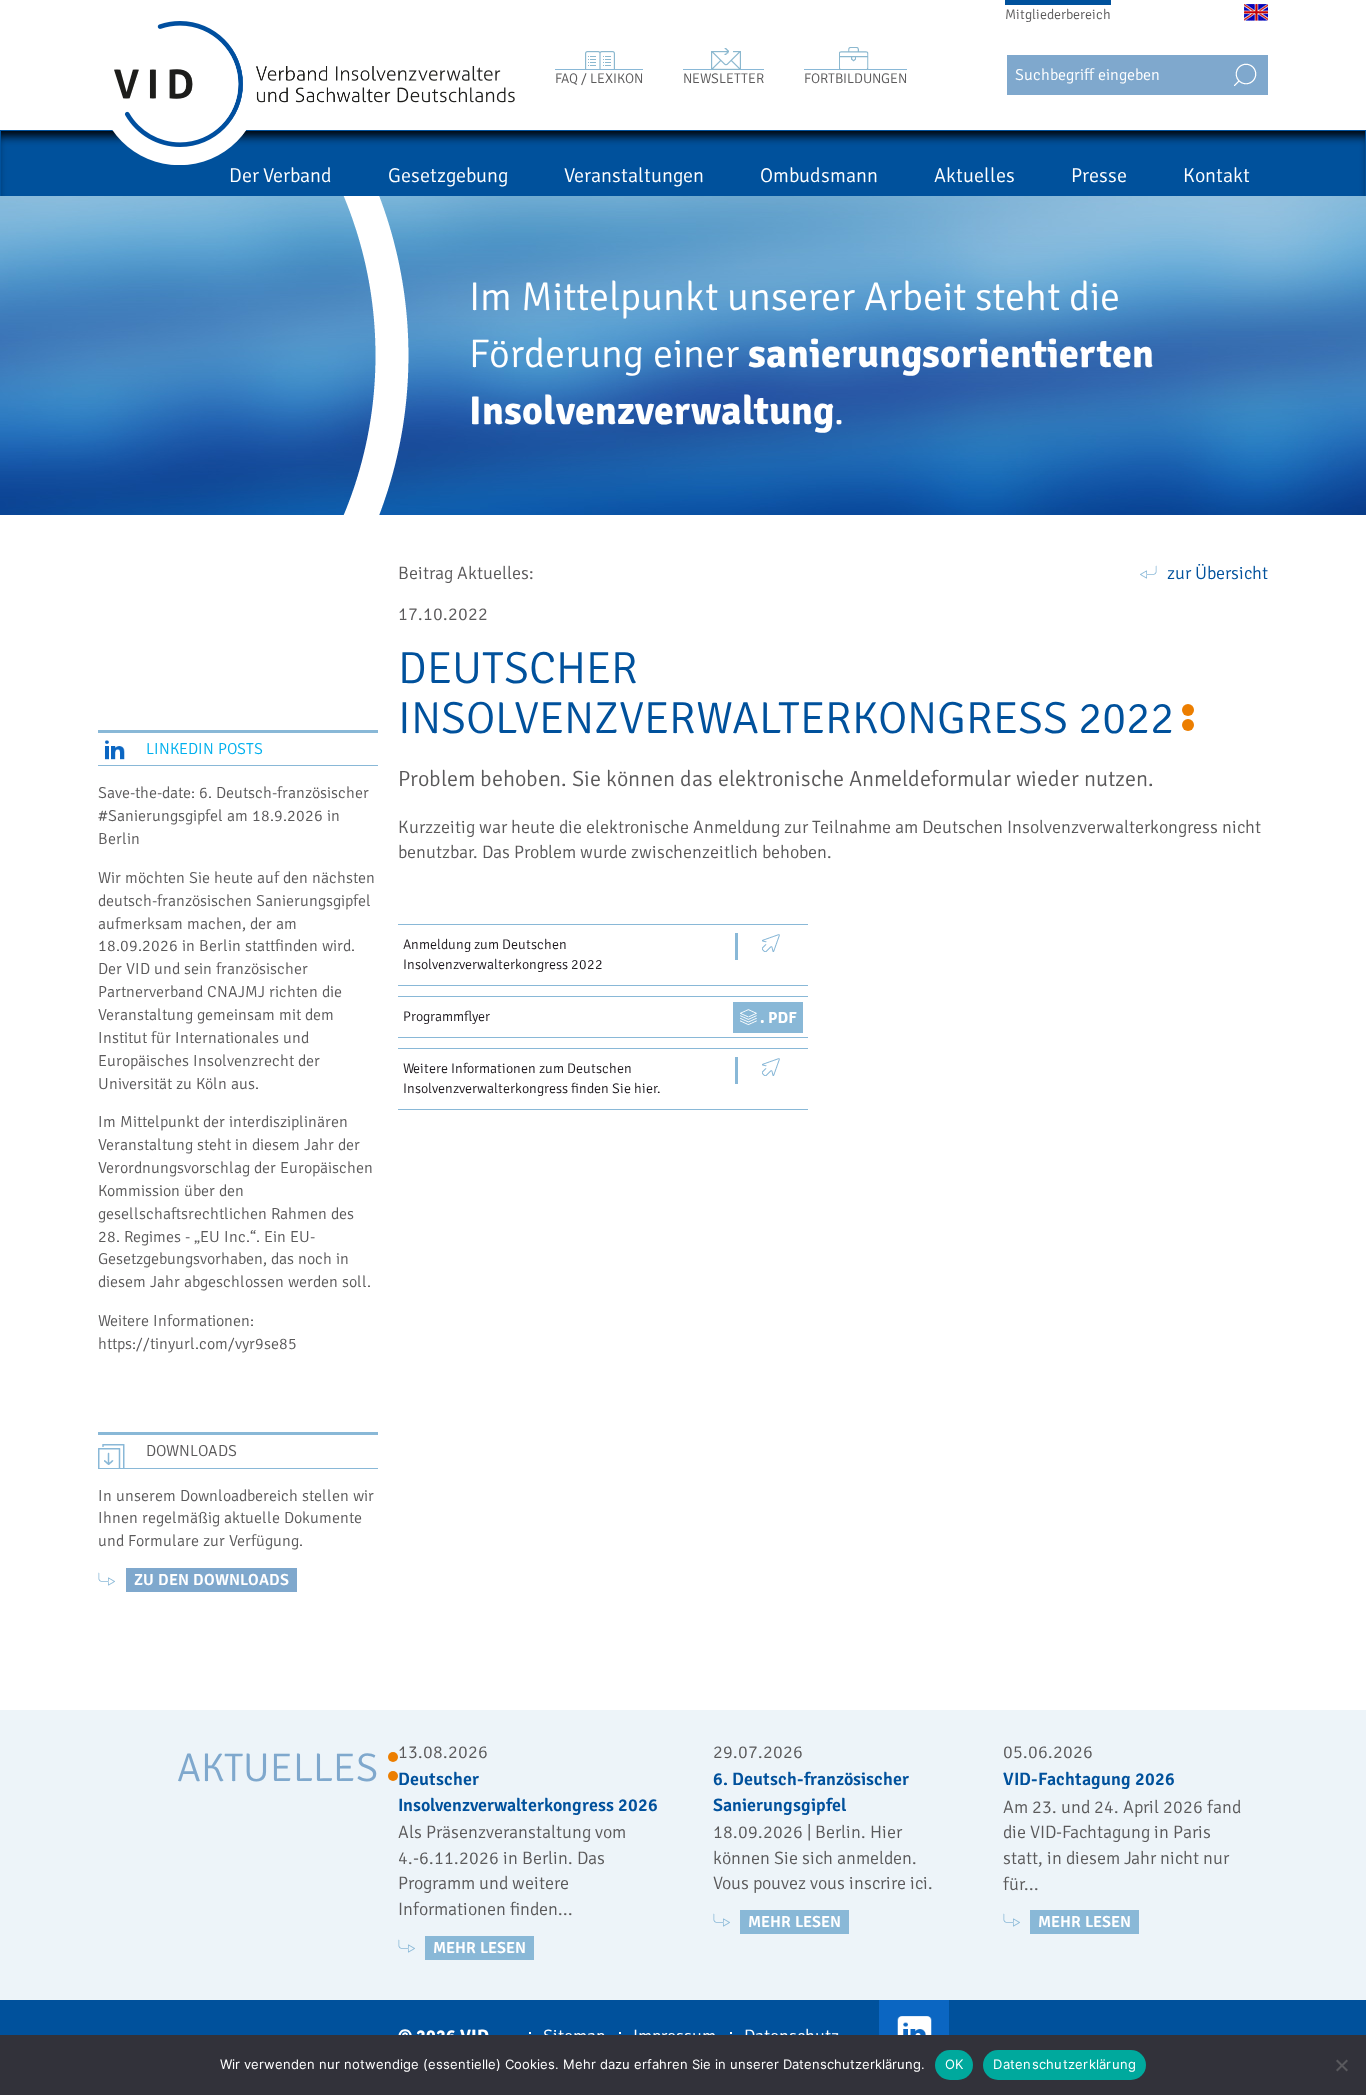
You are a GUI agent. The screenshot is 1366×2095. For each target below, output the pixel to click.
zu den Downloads (211, 1580)
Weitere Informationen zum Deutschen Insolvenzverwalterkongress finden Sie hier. (532, 1078)
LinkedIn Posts (204, 749)
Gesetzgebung (448, 175)
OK (954, 2064)
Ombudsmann (819, 175)
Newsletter (723, 78)
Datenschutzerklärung (1064, 2064)
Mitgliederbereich (1058, 14)
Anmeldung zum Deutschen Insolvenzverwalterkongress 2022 (503, 954)
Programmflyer (446, 1016)
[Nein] (1341, 2065)
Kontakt (1216, 175)
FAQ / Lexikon (599, 78)
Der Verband (280, 175)
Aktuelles (974, 175)
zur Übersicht (1217, 573)
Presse (1099, 175)
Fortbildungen (855, 78)
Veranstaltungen (634, 175)
